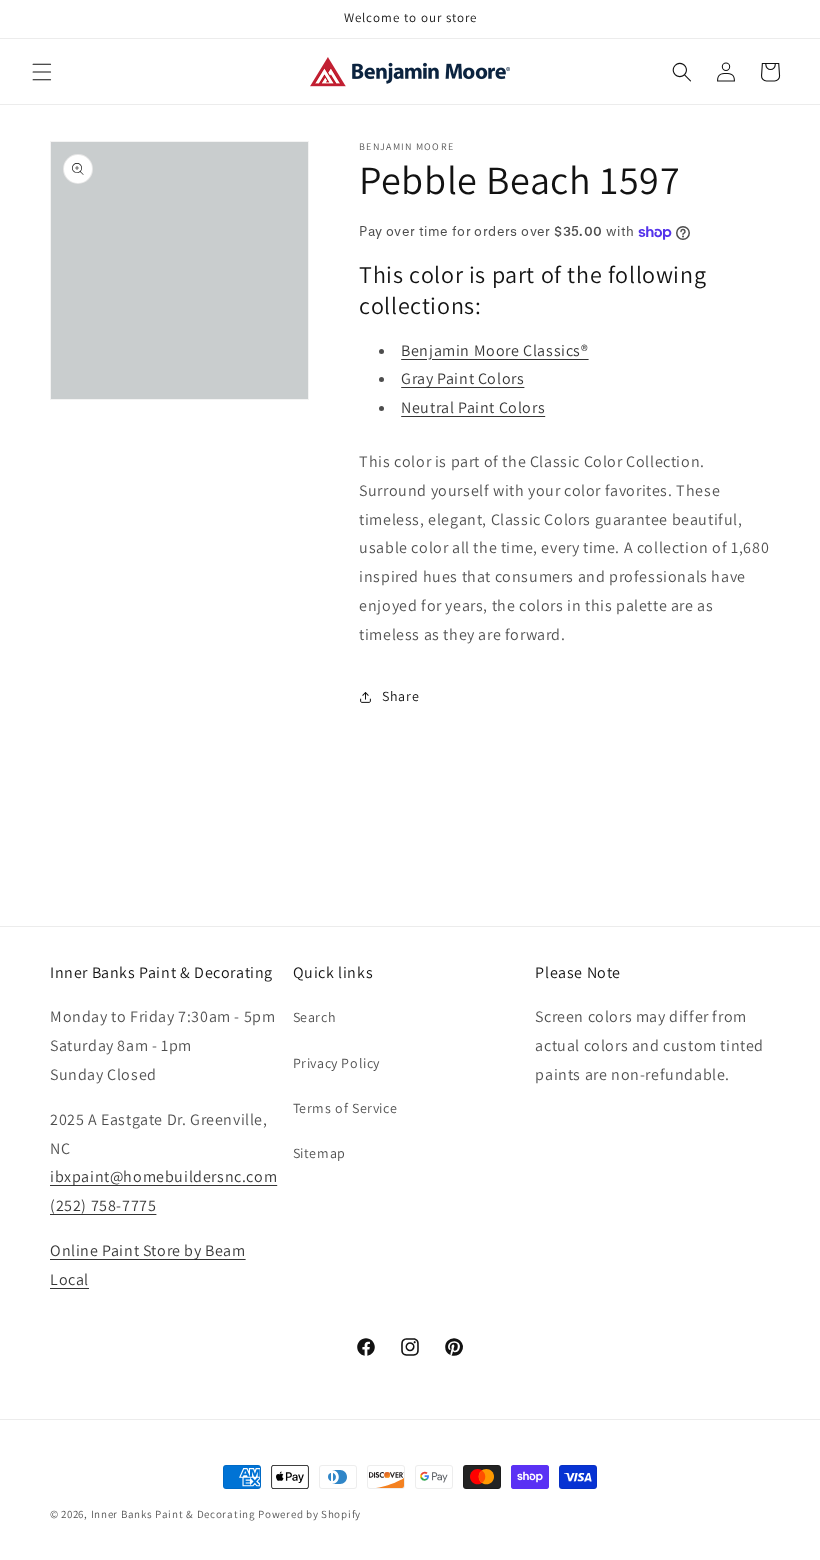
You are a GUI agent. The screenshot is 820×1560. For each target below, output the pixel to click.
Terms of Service (345, 1108)
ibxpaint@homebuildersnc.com (163, 1176)
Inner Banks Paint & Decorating (173, 1514)
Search (315, 1017)
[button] (42, 72)
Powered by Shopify (309, 1514)
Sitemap (319, 1153)
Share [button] (400, 696)
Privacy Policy (336, 1063)
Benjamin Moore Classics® (494, 350)
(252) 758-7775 (103, 1205)
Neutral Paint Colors (473, 407)
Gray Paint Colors (462, 378)
